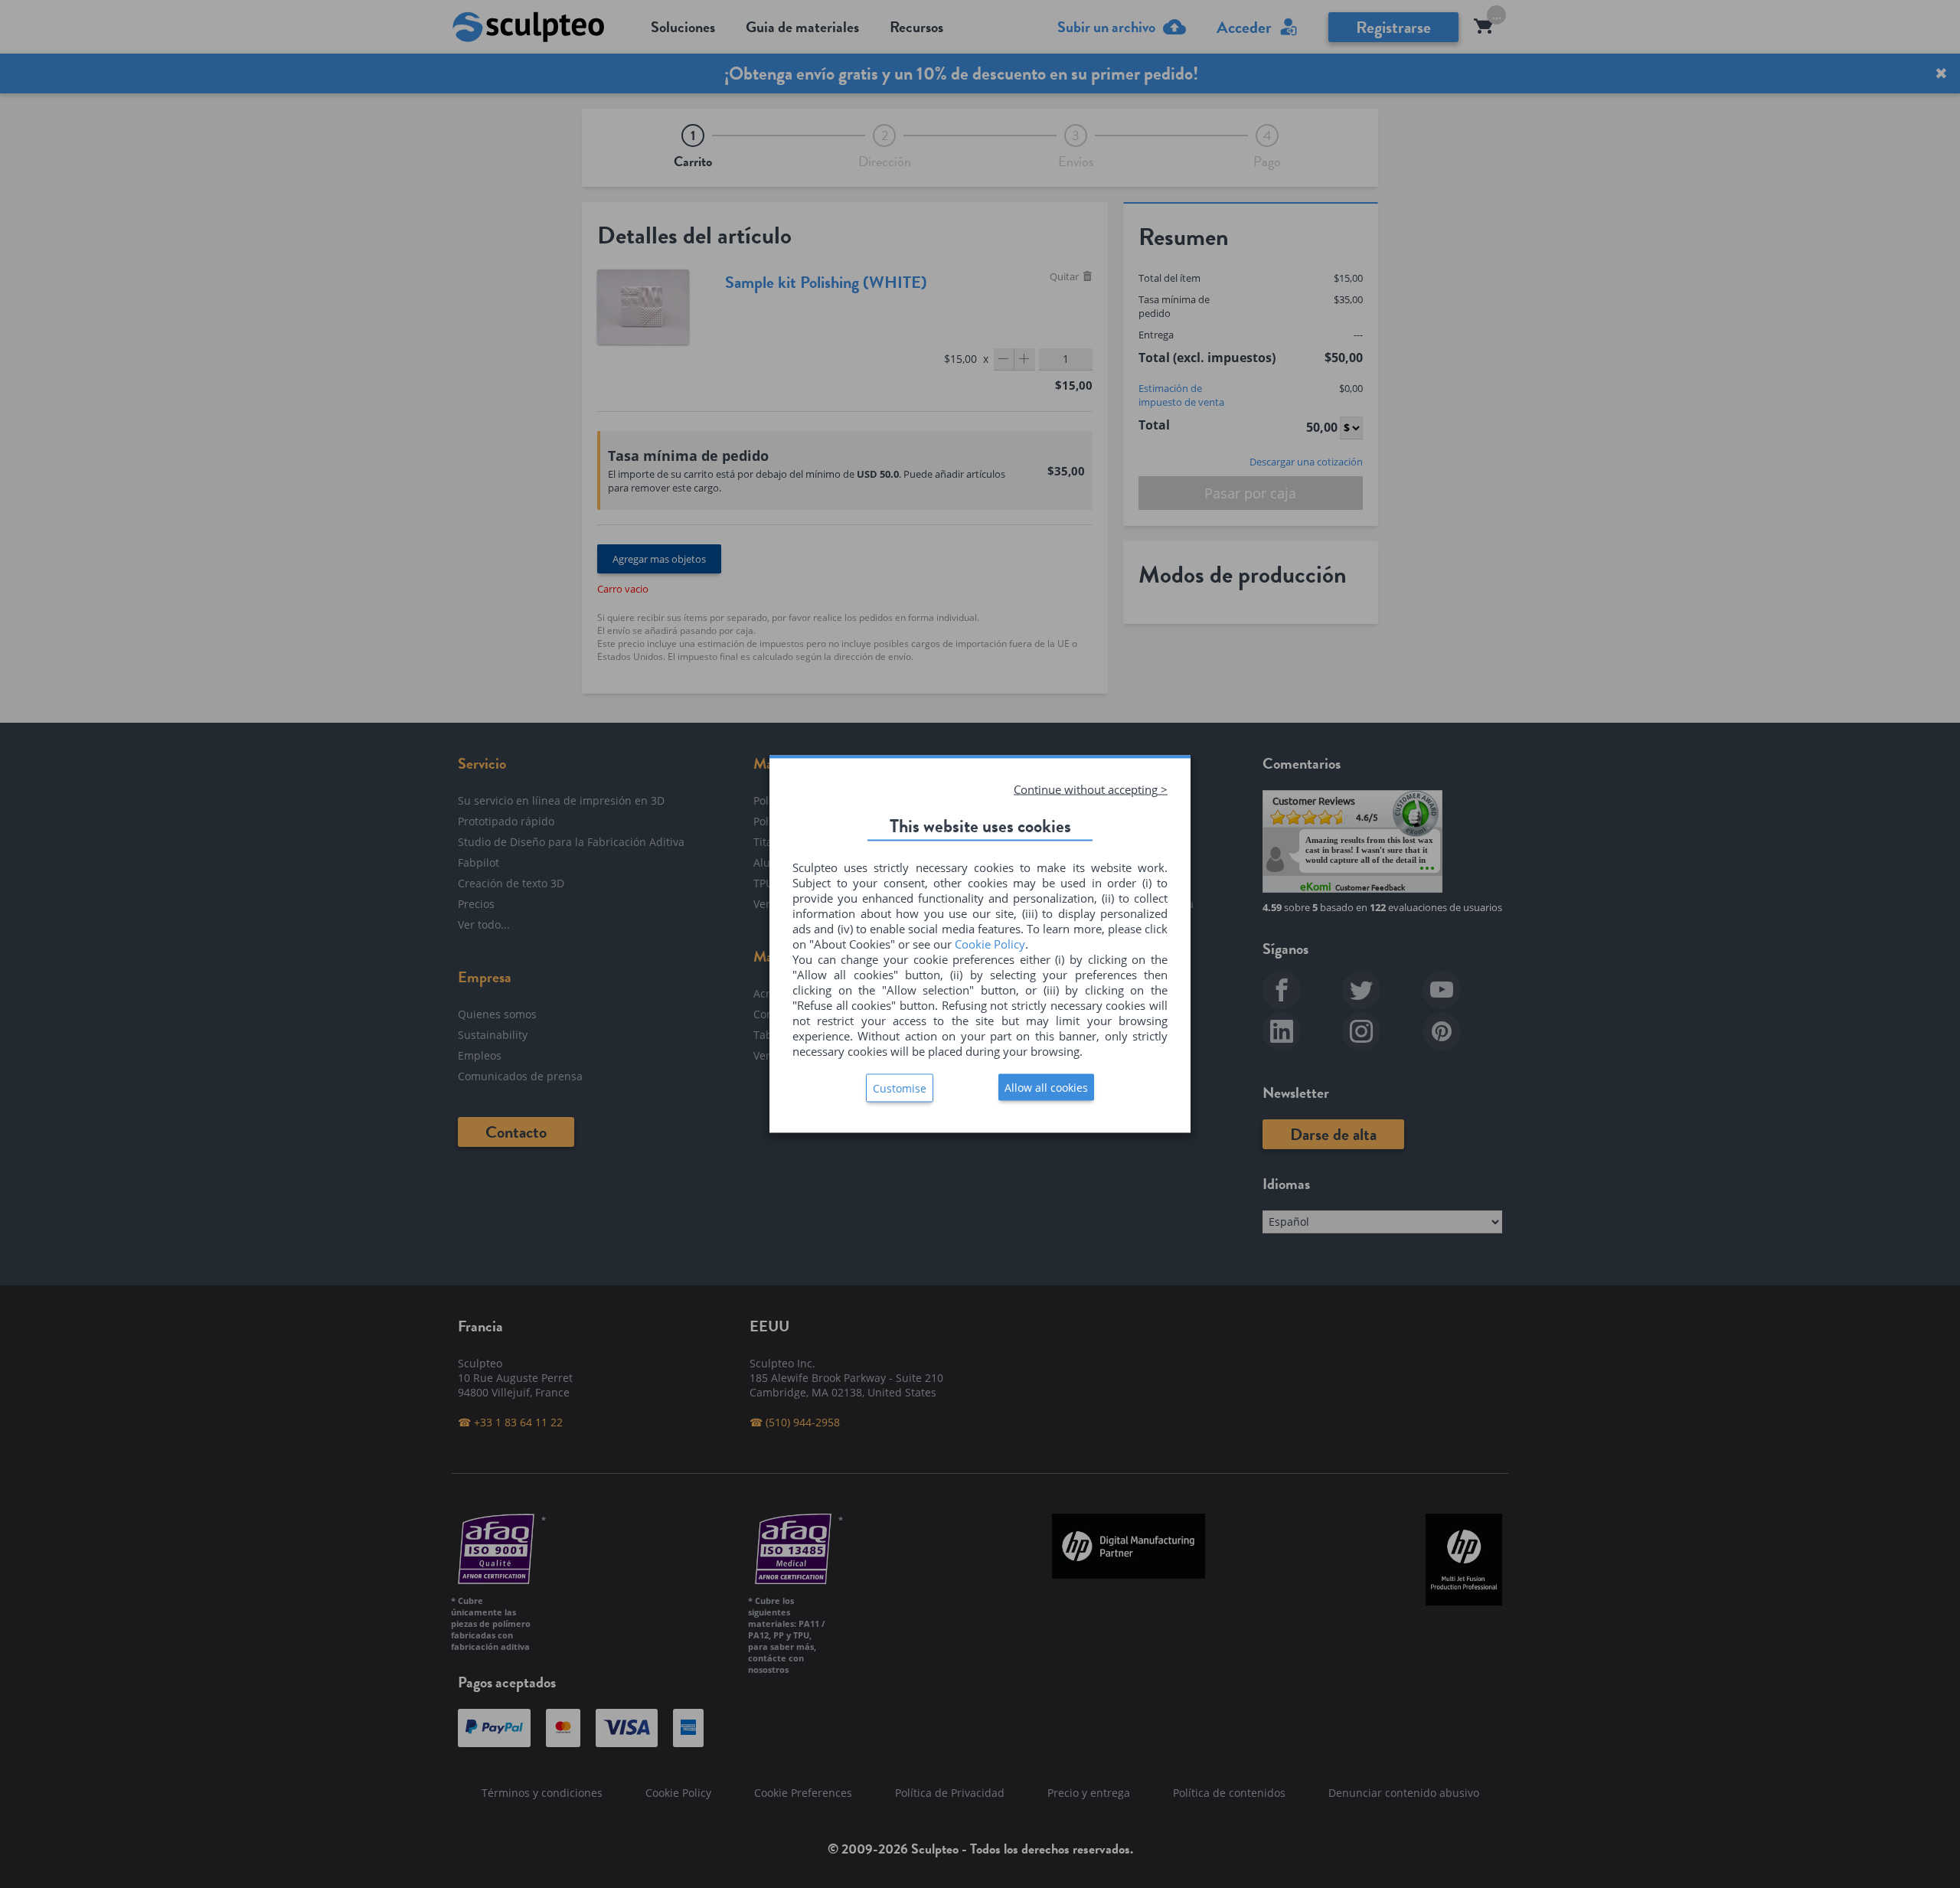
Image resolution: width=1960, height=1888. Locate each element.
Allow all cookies (1046, 1088)
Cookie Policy (990, 944)
